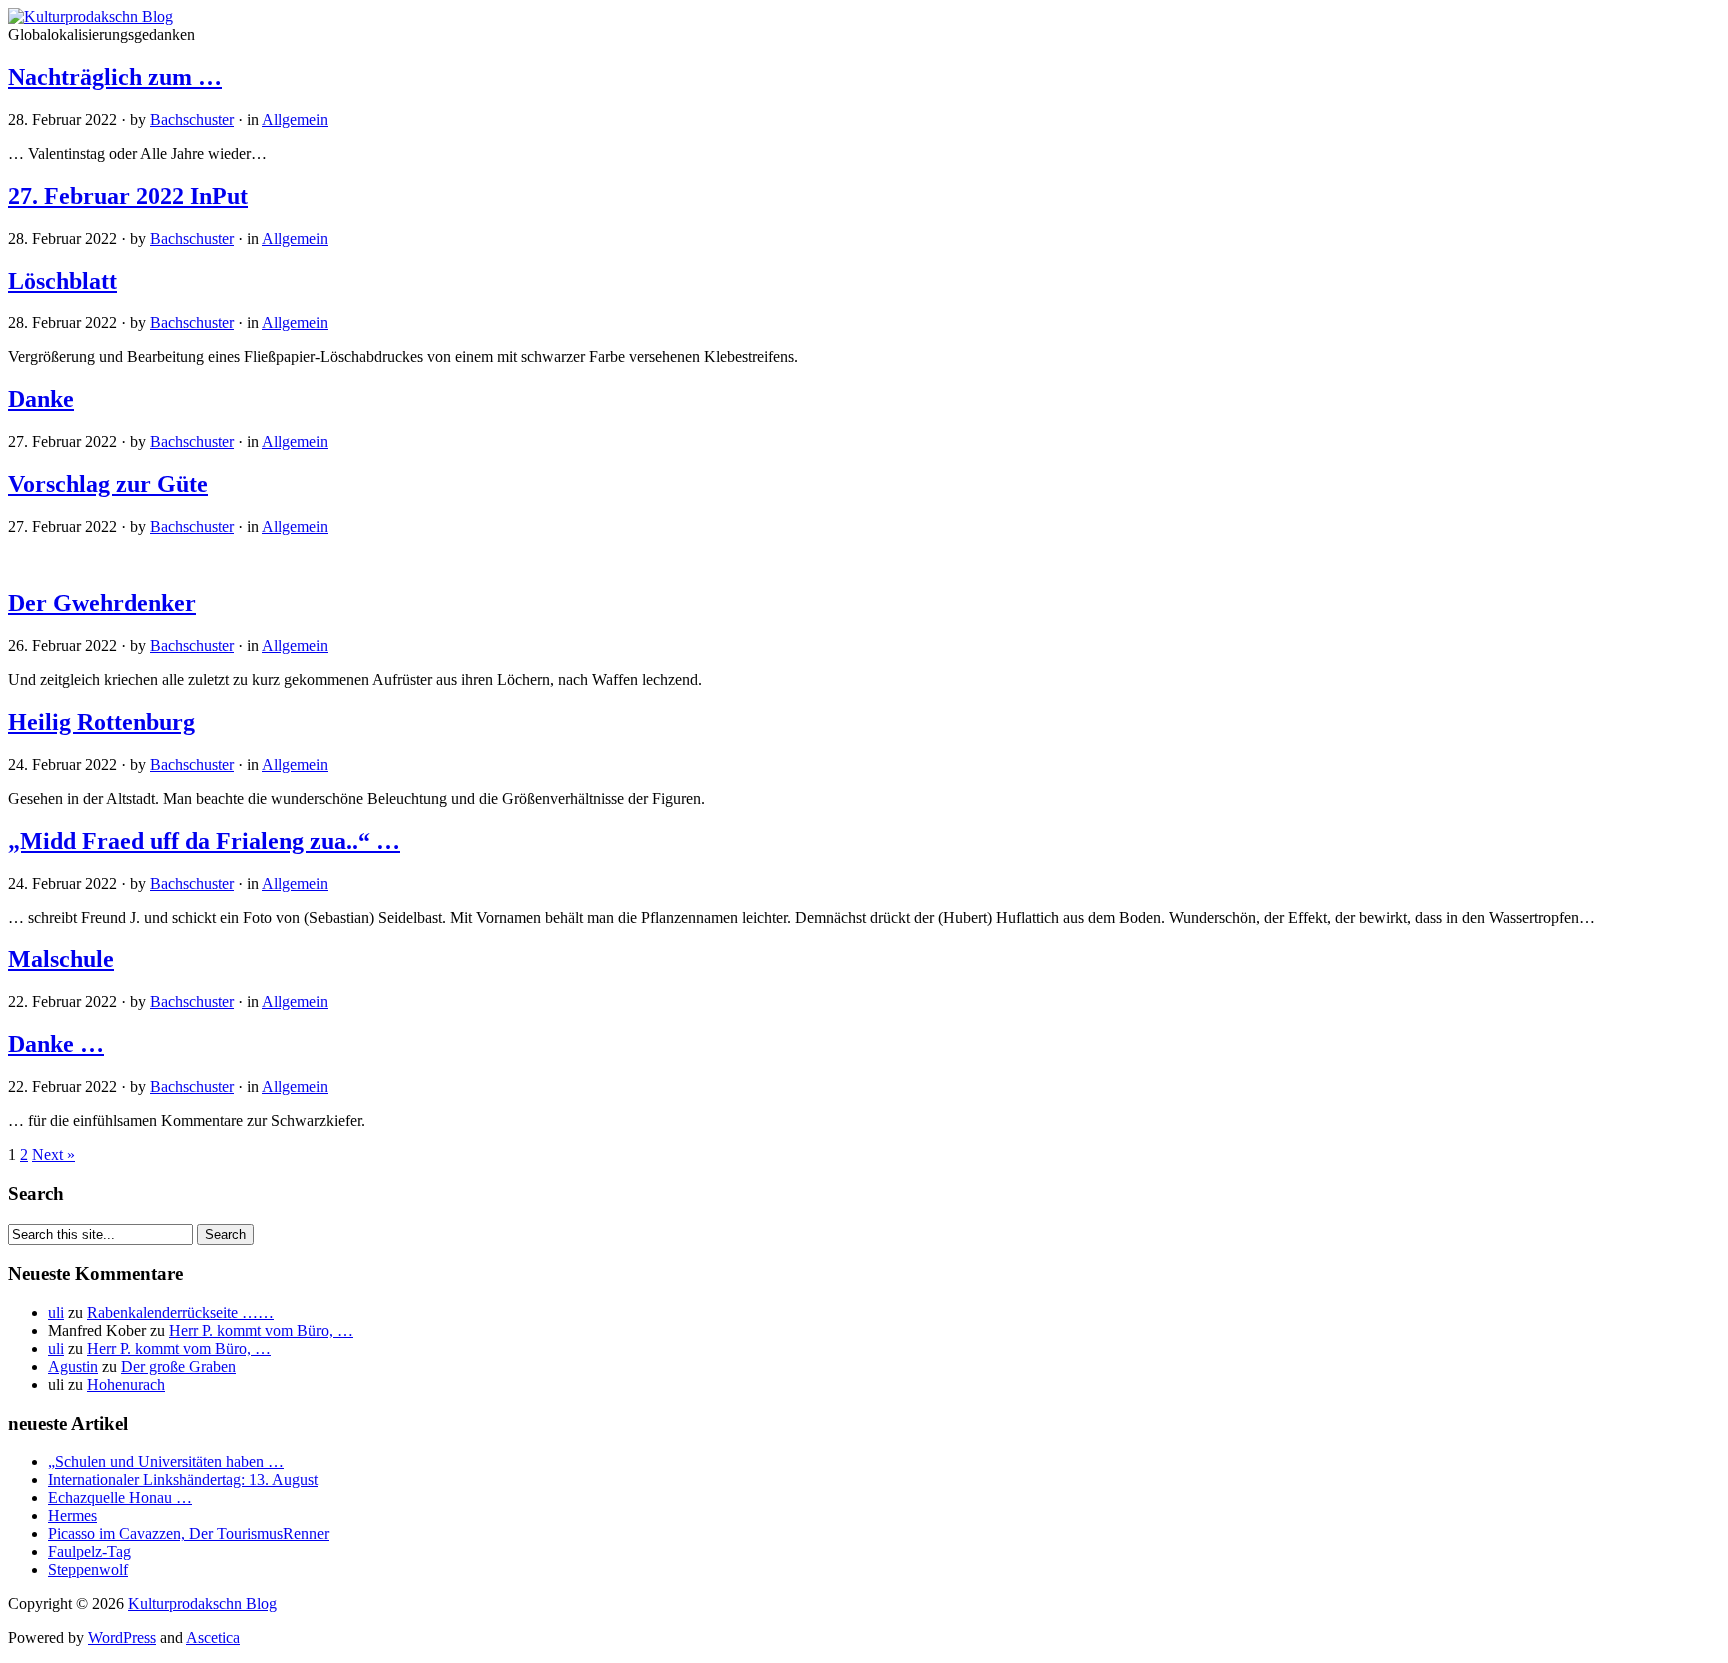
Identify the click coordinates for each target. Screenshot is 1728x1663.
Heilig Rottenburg (101, 722)
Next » (53, 1154)
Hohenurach (126, 1384)
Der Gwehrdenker (102, 603)
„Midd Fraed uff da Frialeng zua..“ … (204, 841)
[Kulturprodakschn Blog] (90, 16)
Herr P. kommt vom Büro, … (261, 1330)
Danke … (56, 1044)
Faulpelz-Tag (89, 1551)
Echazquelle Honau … (120, 1497)
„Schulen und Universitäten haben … (166, 1461)
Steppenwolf (88, 1569)
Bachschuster (192, 119)
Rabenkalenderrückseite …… (180, 1312)
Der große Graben (178, 1366)
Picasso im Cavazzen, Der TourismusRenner (188, 1533)
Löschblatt (62, 281)
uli (56, 1312)
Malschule (61, 959)
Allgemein (295, 119)
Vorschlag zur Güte (108, 484)
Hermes (72, 1515)
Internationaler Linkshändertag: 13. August (183, 1479)
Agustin (73, 1366)
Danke (41, 399)
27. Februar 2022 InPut (128, 196)
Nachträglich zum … (115, 77)
